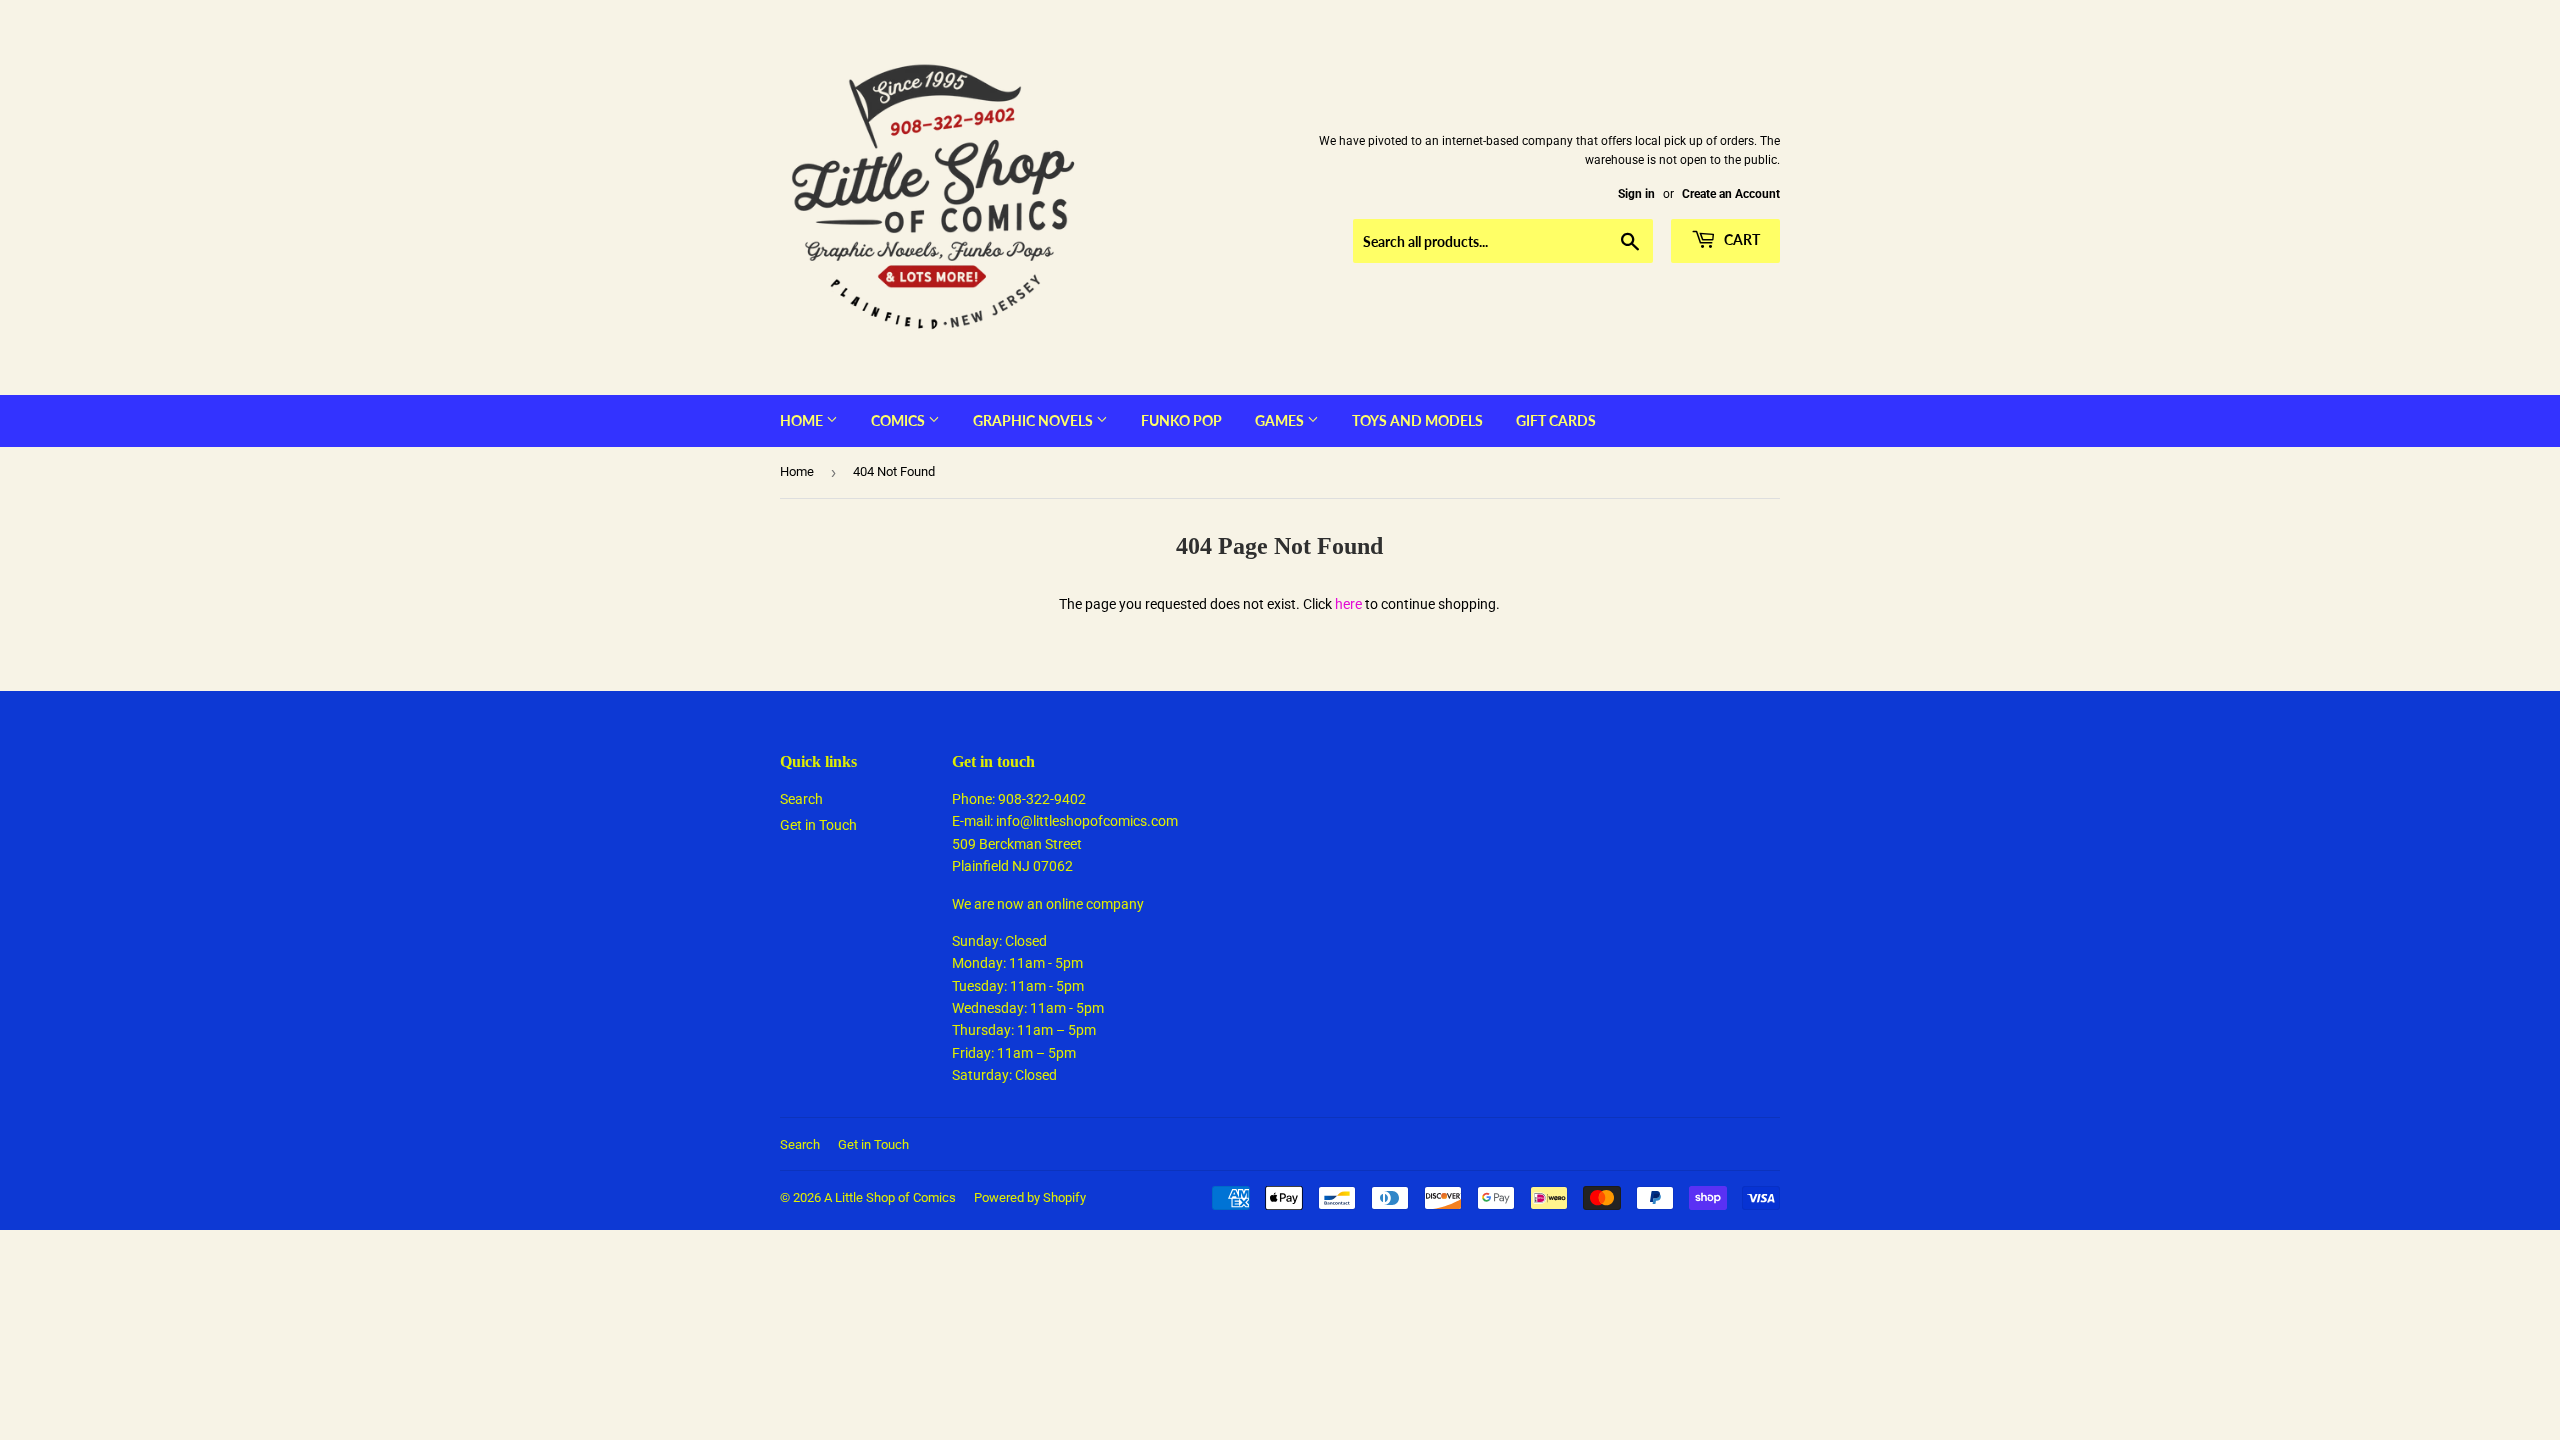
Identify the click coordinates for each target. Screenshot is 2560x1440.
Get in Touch (818, 825)
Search (801, 799)
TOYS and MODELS (1417, 420)
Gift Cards (1556, 420)
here (1348, 604)
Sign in (1636, 194)
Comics (899, 420)
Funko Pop (1181, 420)
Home (803, 420)
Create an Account (1731, 194)
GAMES (1281, 420)
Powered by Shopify (1030, 1197)
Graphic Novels (1034, 420)
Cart (1740, 239)
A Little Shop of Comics (890, 1197)
